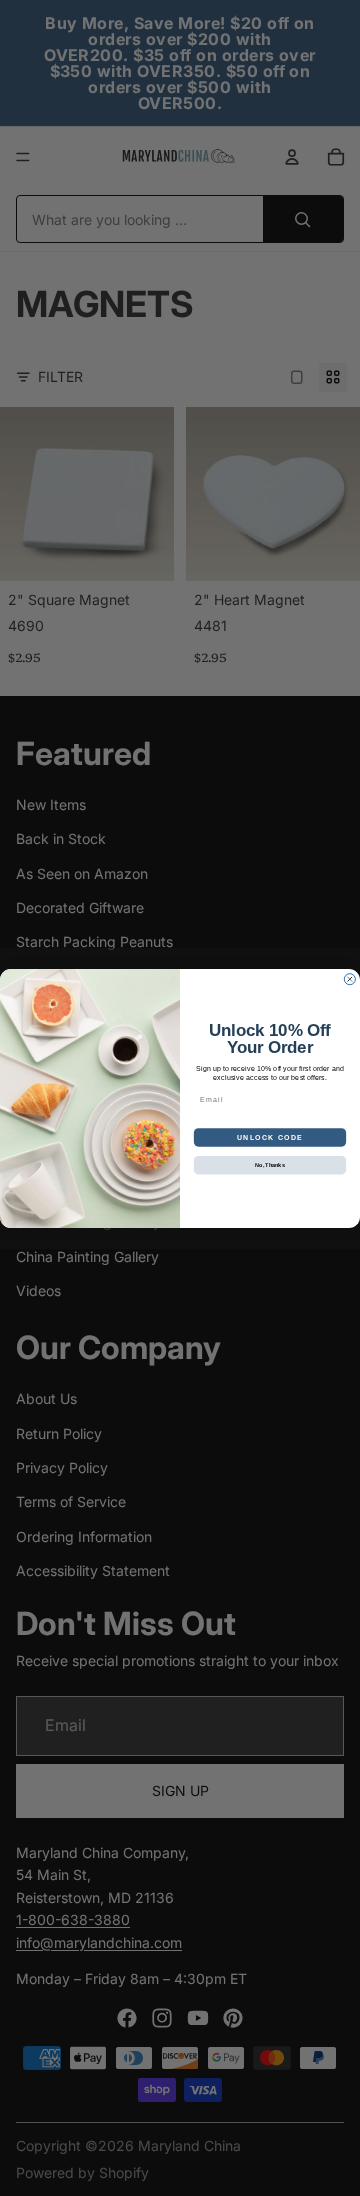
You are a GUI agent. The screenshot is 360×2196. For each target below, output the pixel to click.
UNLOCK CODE (270, 1137)
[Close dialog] (349, 978)
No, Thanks (270, 1164)
